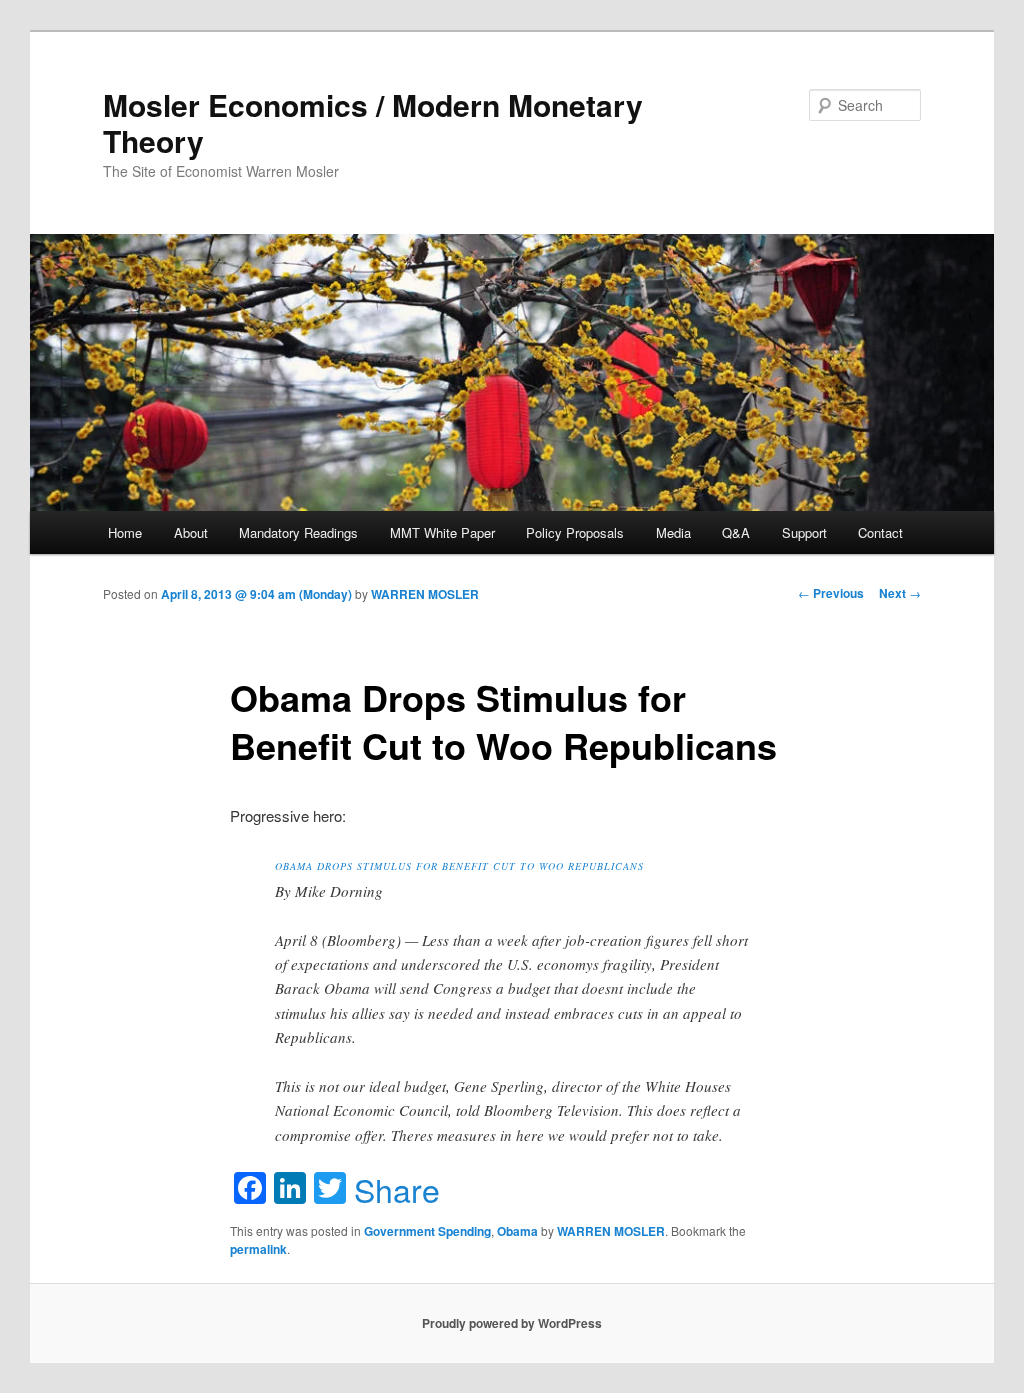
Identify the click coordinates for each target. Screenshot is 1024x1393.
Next (900, 593)
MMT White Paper (442, 532)
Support (804, 532)
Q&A (736, 532)
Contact (880, 532)
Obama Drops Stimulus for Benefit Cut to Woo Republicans (459, 866)
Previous (831, 593)
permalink (258, 1249)
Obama (517, 1231)
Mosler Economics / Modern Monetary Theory (373, 122)
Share (397, 1189)
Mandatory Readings (298, 532)
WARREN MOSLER (425, 594)
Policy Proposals (575, 532)
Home (125, 532)
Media (673, 532)
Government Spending (427, 1231)
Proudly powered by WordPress (512, 1323)
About (191, 532)
